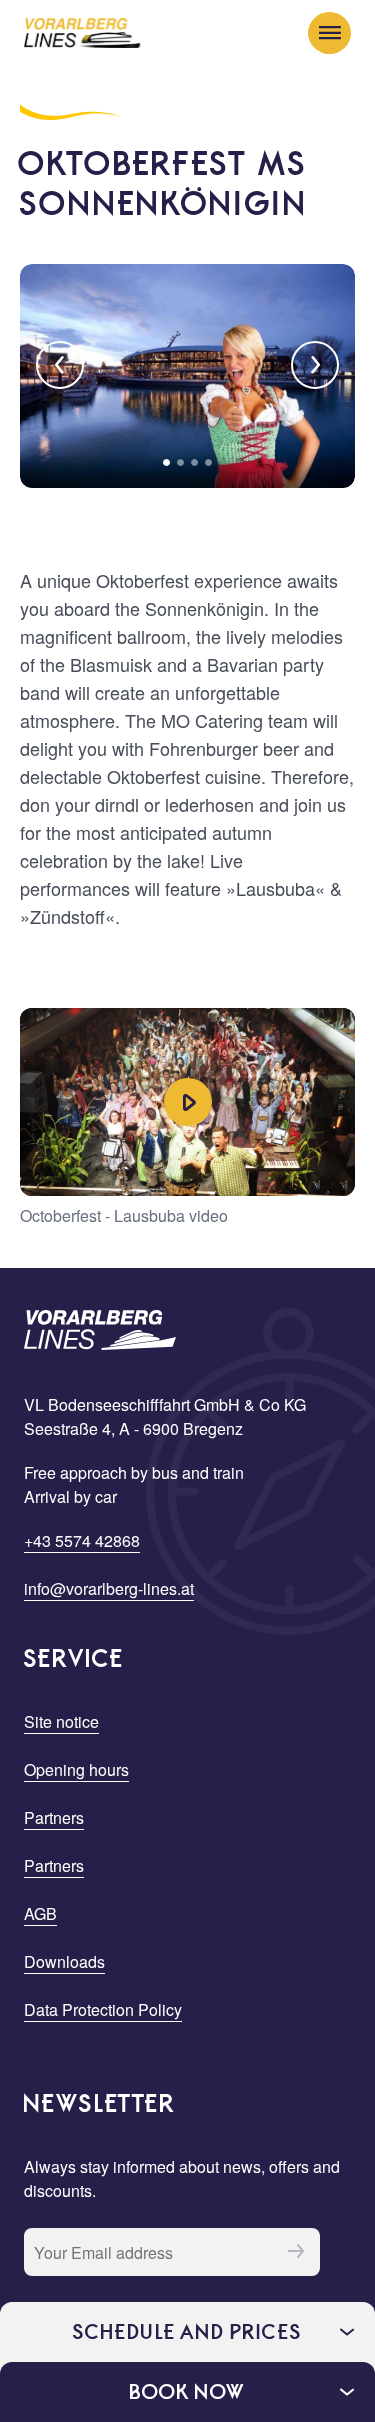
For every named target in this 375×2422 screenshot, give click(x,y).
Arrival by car (70, 1496)
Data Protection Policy (103, 2009)
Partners (54, 1817)
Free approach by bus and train (134, 1472)
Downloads (64, 1961)
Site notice (61, 1721)
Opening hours (76, 1769)
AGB (40, 1913)
